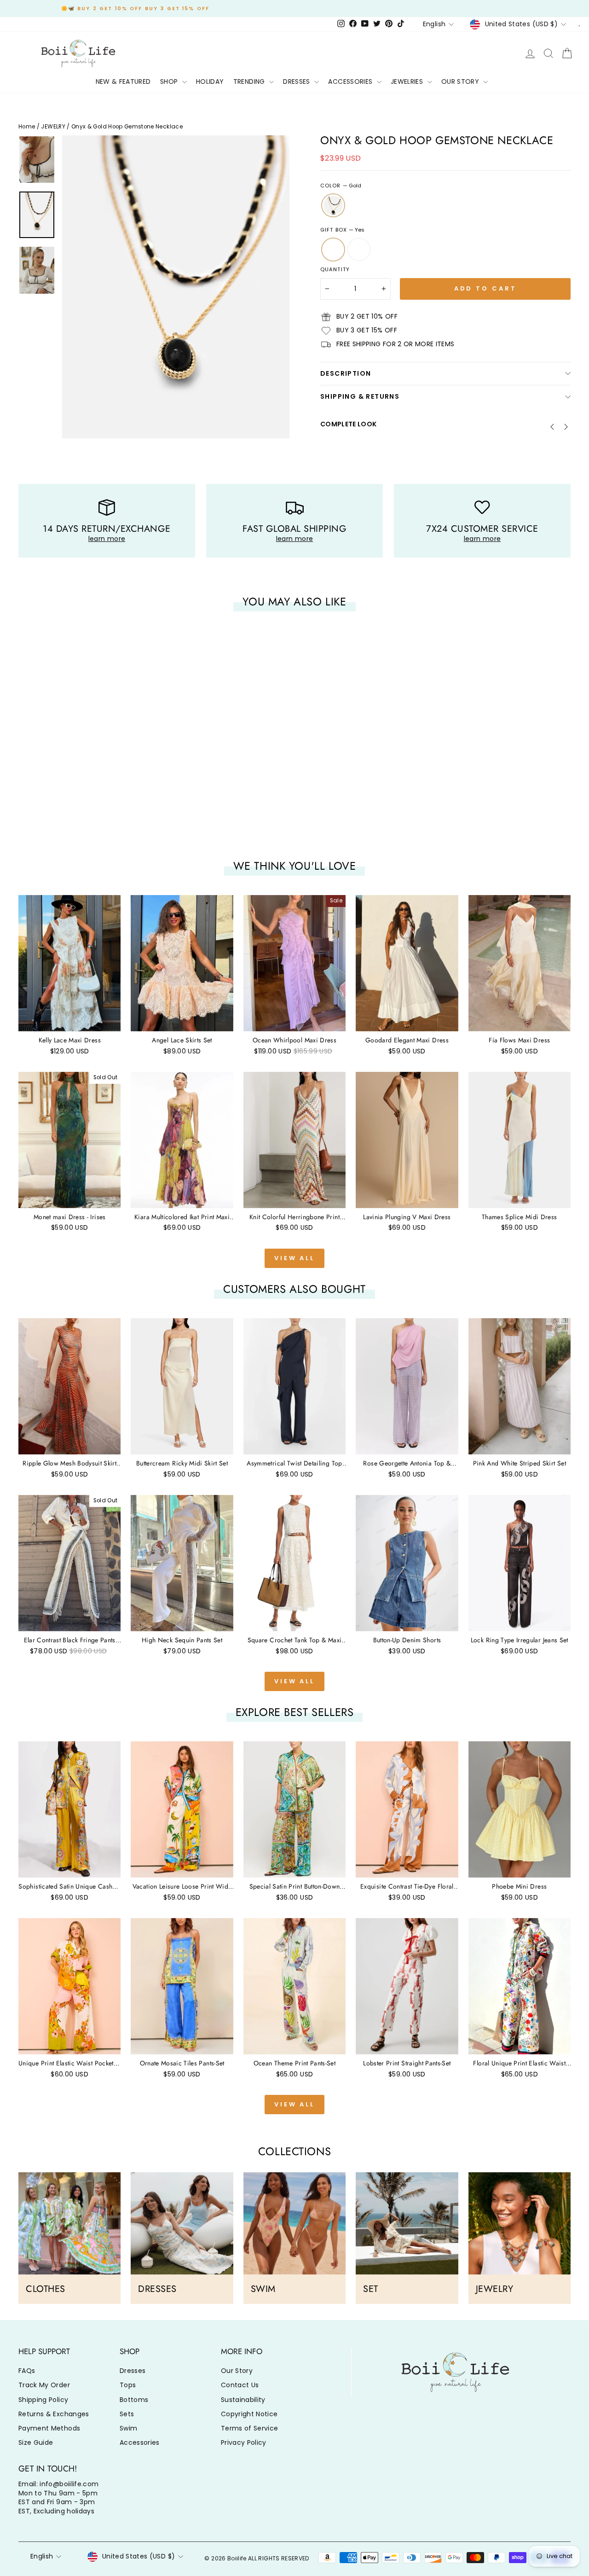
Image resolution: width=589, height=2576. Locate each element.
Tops (128, 2385)
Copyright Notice (249, 2414)
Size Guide (36, 2442)
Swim (128, 2428)
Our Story (237, 2371)
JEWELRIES (408, 81)
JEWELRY (53, 127)
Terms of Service (250, 2428)
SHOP (170, 81)
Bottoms (134, 2400)
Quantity (335, 270)
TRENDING (250, 81)
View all (294, 1258)
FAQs (27, 2371)
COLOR (341, 186)
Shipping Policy (43, 2400)
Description (346, 373)
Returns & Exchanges (54, 2414)
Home (27, 127)
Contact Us (240, 2385)
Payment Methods (49, 2428)
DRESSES (297, 81)
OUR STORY (461, 81)
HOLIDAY (210, 81)
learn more (107, 539)
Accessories (140, 2442)
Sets (127, 2414)
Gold (333, 205)
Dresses (133, 2371)
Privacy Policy (244, 2442)
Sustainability (243, 2400)
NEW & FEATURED (123, 81)
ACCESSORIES (351, 81)
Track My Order (44, 2385)
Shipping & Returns (360, 396)
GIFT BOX (342, 230)
